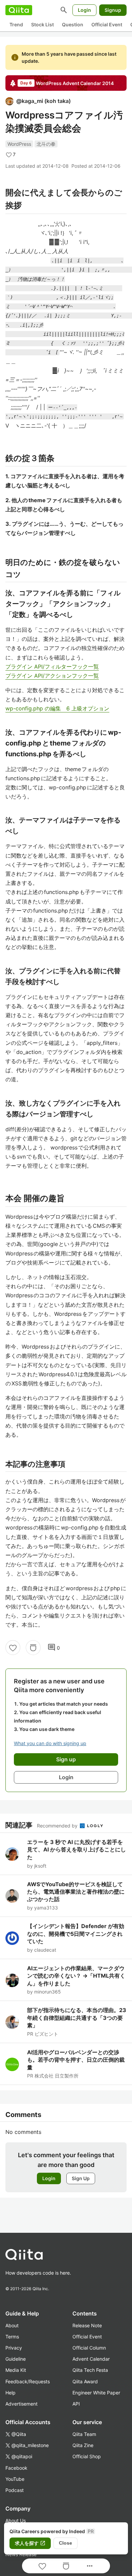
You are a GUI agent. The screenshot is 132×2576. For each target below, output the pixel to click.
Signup (113, 10)
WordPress (19, 144)
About (12, 2325)
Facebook (16, 2468)
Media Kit (16, 2370)
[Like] (13, 1648)
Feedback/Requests (28, 2381)
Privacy (14, 2348)
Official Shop (87, 2456)
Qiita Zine (83, 2445)
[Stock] (33, 1648)
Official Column (89, 2348)
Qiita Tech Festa (90, 2370)
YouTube (15, 2479)
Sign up (66, 1759)
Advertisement (21, 2404)
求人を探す (30, 2543)
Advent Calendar (91, 2359)
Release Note (87, 2325)
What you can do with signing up (50, 1743)
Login (84, 10)
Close (65, 2543)
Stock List (42, 24)
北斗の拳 (46, 144)
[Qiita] (19, 10)
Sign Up (81, 2178)
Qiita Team (84, 2434)
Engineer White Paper (96, 2393)
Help (10, 2393)
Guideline (16, 2359)
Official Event (107, 24)
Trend (16, 24)
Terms (12, 2337)
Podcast (15, 2490)
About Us (16, 2520)
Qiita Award (85, 2381)
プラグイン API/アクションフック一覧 (52, 676)
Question (73, 24)
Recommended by (58, 1826)
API (76, 2404)
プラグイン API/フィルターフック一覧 (52, 667)
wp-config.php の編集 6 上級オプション (57, 708)
